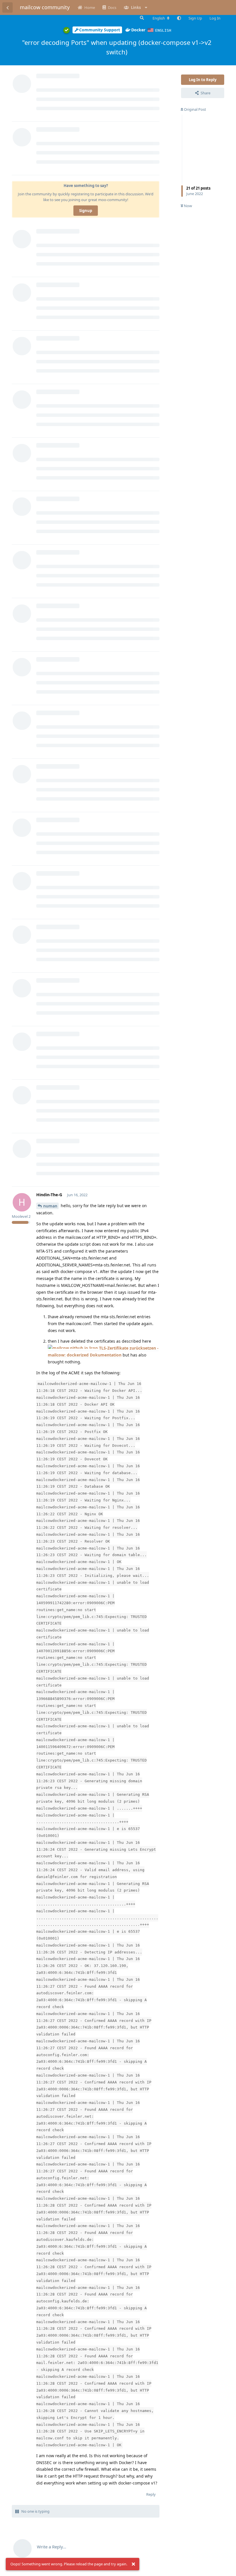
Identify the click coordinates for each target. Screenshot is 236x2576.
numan (50, 1206)
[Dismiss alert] (133, 2564)
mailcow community (45, 7)
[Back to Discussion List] (7, 7)
